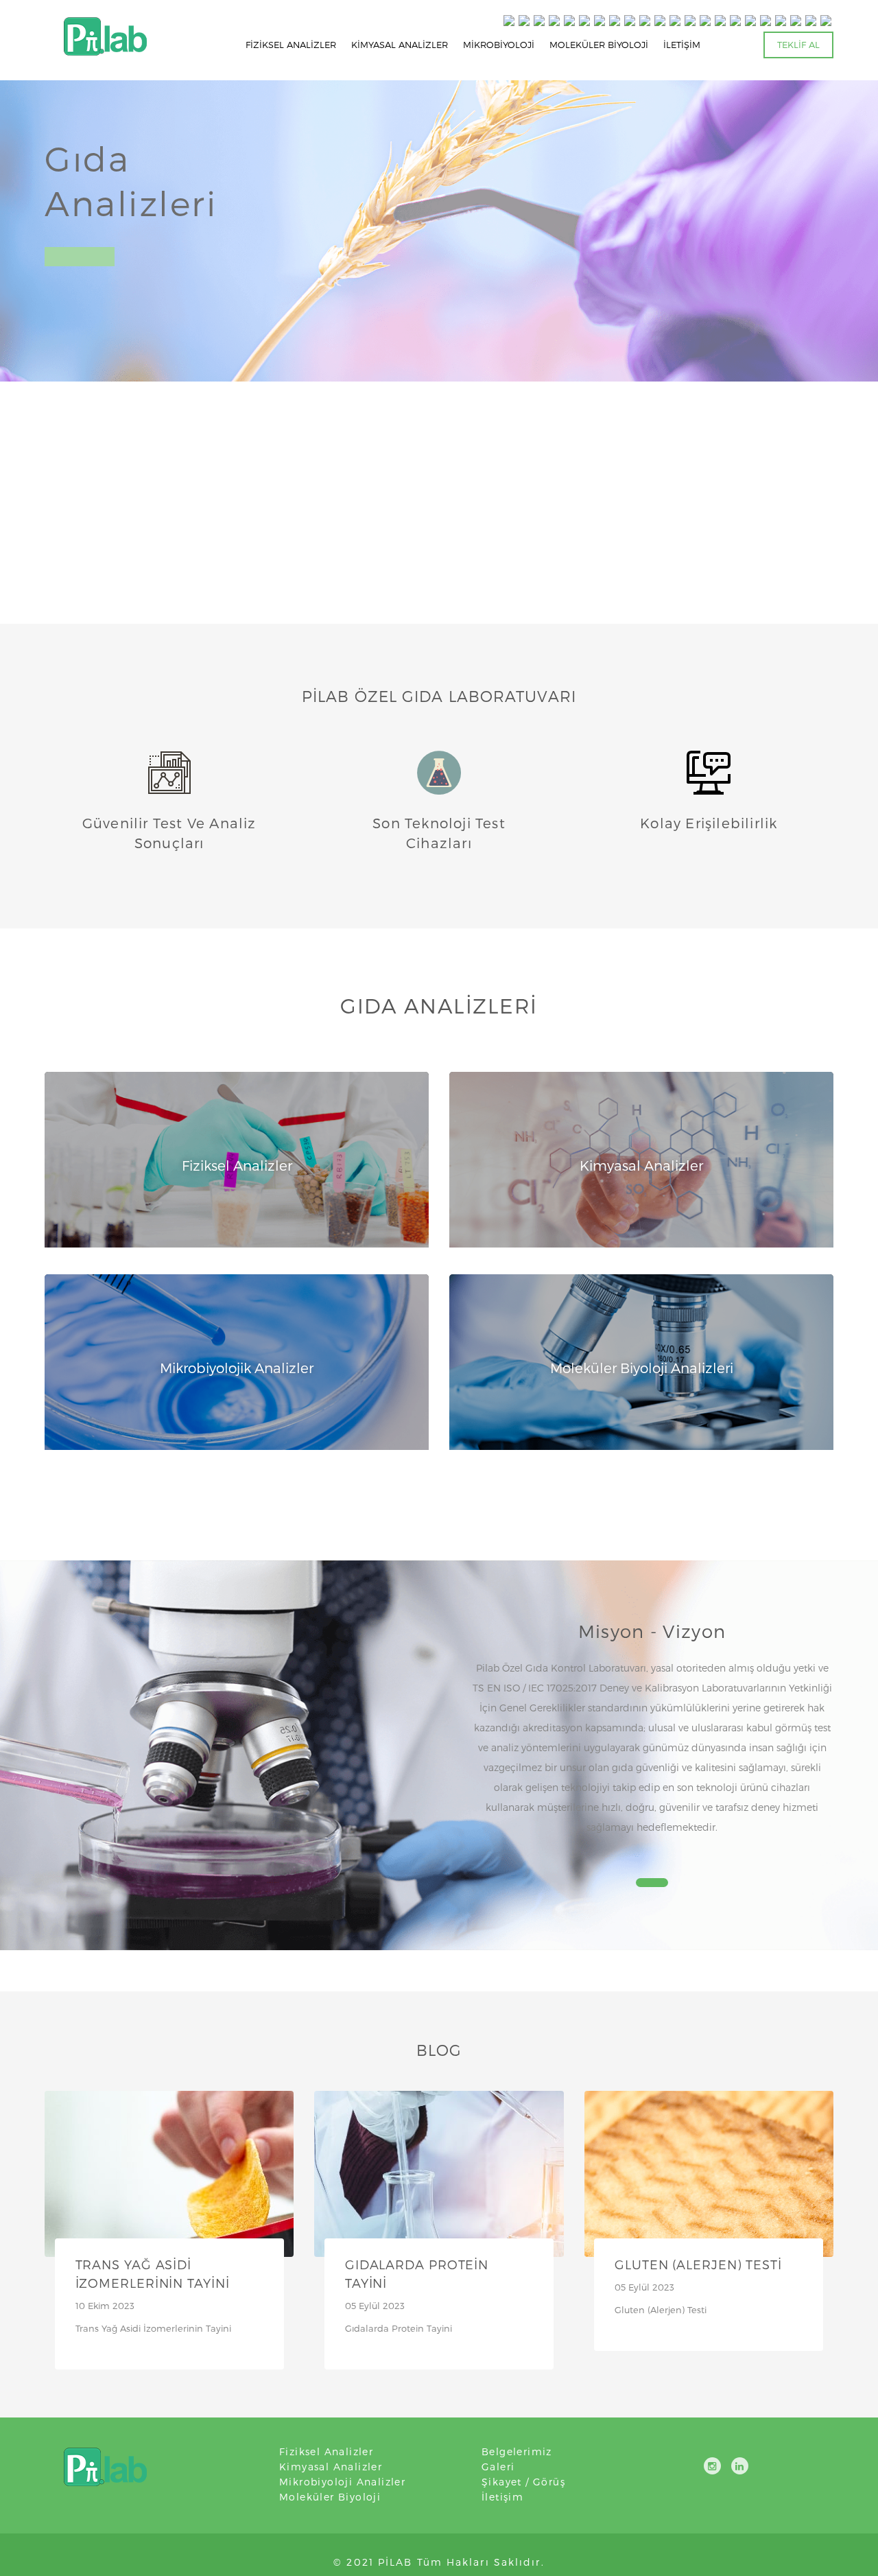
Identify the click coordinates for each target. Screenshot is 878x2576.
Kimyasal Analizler (331, 2467)
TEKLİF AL (798, 45)
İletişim (502, 2497)
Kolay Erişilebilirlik (709, 823)
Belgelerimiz (517, 2451)
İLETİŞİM (682, 45)
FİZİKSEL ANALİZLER (291, 45)
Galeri (498, 2467)
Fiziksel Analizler (326, 2451)
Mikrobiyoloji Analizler (342, 2482)
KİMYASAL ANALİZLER (400, 45)
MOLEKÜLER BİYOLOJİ (599, 45)
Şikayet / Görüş (523, 2482)
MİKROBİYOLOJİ (499, 45)
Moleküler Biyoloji (330, 2497)
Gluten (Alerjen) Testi (698, 2264)
